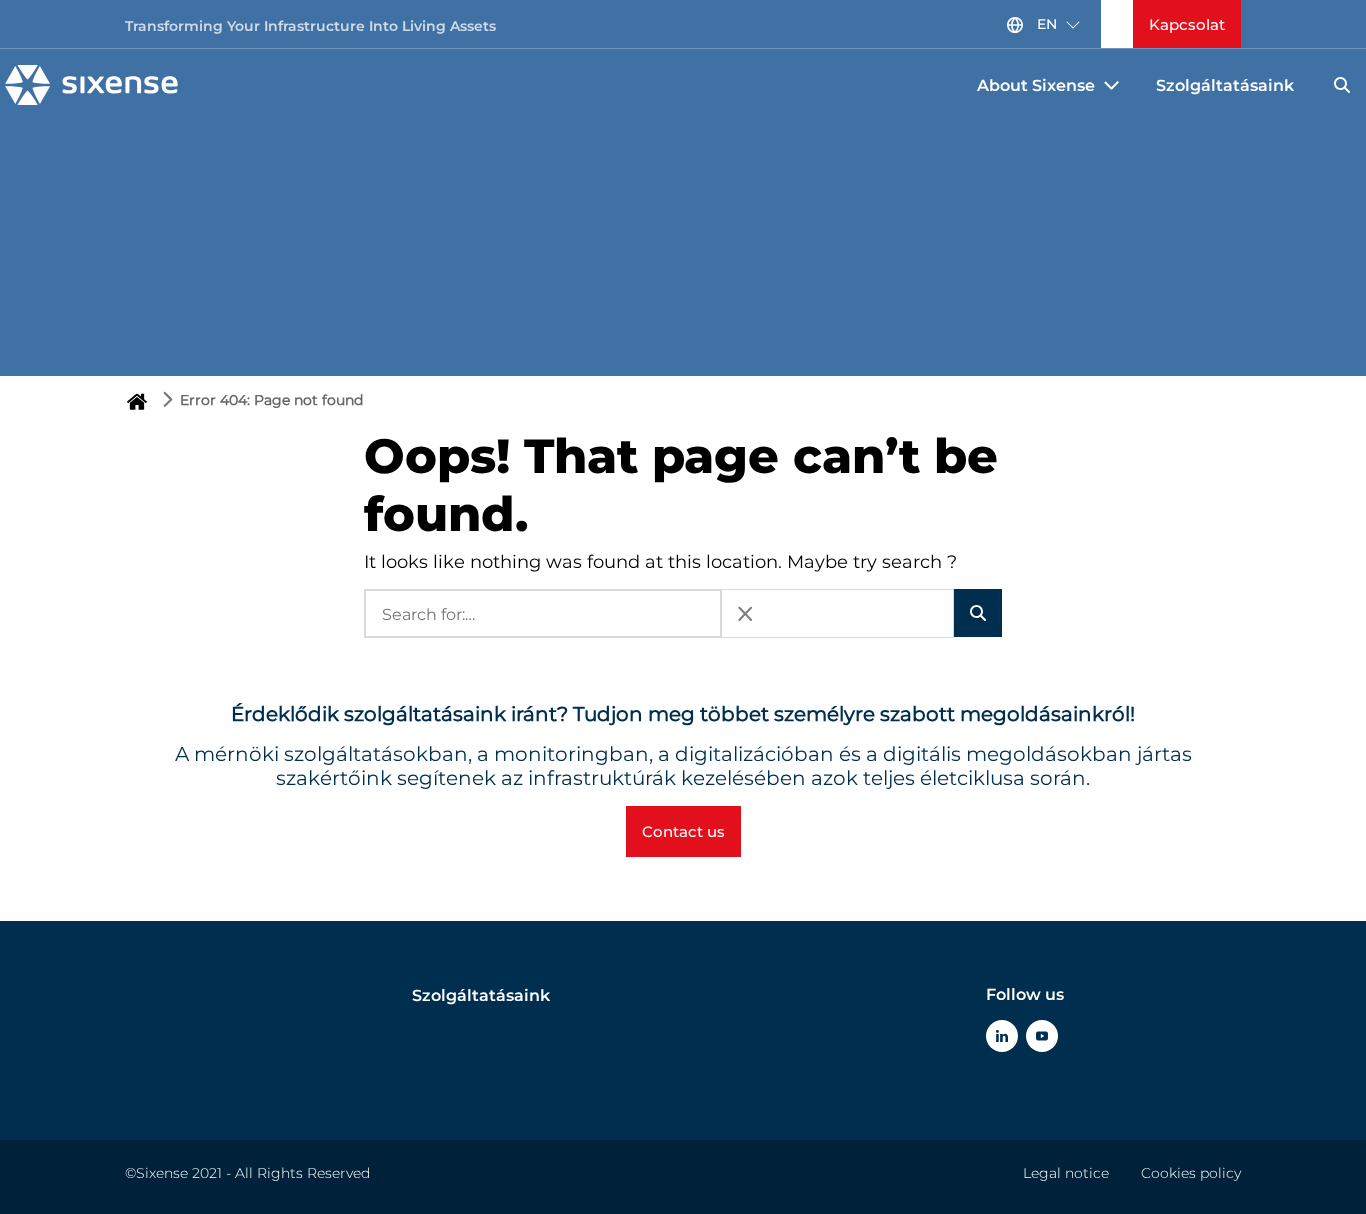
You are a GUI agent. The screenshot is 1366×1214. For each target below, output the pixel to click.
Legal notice (1066, 1173)
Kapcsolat (1187, 24)
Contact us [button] (683, 831)
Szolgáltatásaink (1225, 85)
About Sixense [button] (1036, 85)
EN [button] (1047, 24)
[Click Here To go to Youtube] (1042, 1036)
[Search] (1342, 85)
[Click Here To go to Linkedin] (1002, 1036)
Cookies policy (1191, 1173)
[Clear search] (745, 613)
